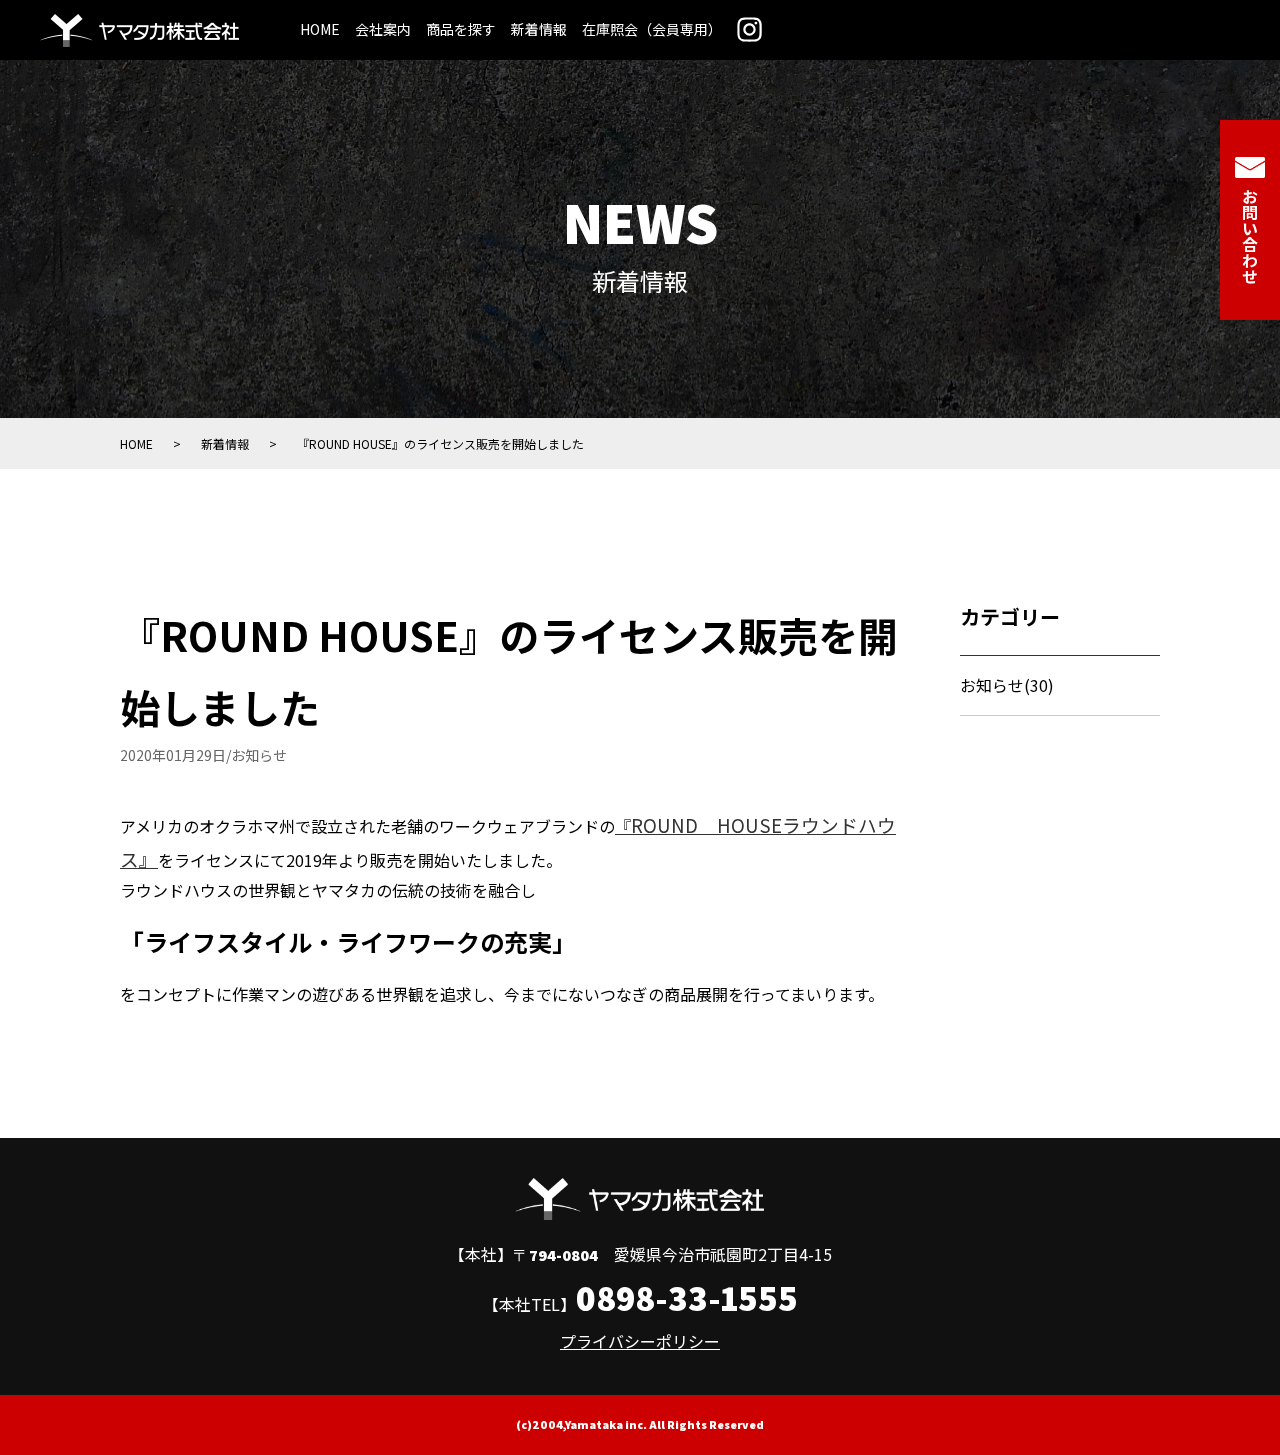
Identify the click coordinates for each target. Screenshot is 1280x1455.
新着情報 (539, 29)
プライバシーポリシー (640, 1341)
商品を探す (461, 29)
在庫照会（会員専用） (652, 29)
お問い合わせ (1250, 236)
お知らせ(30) (1007, 685)
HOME (320, 29)
